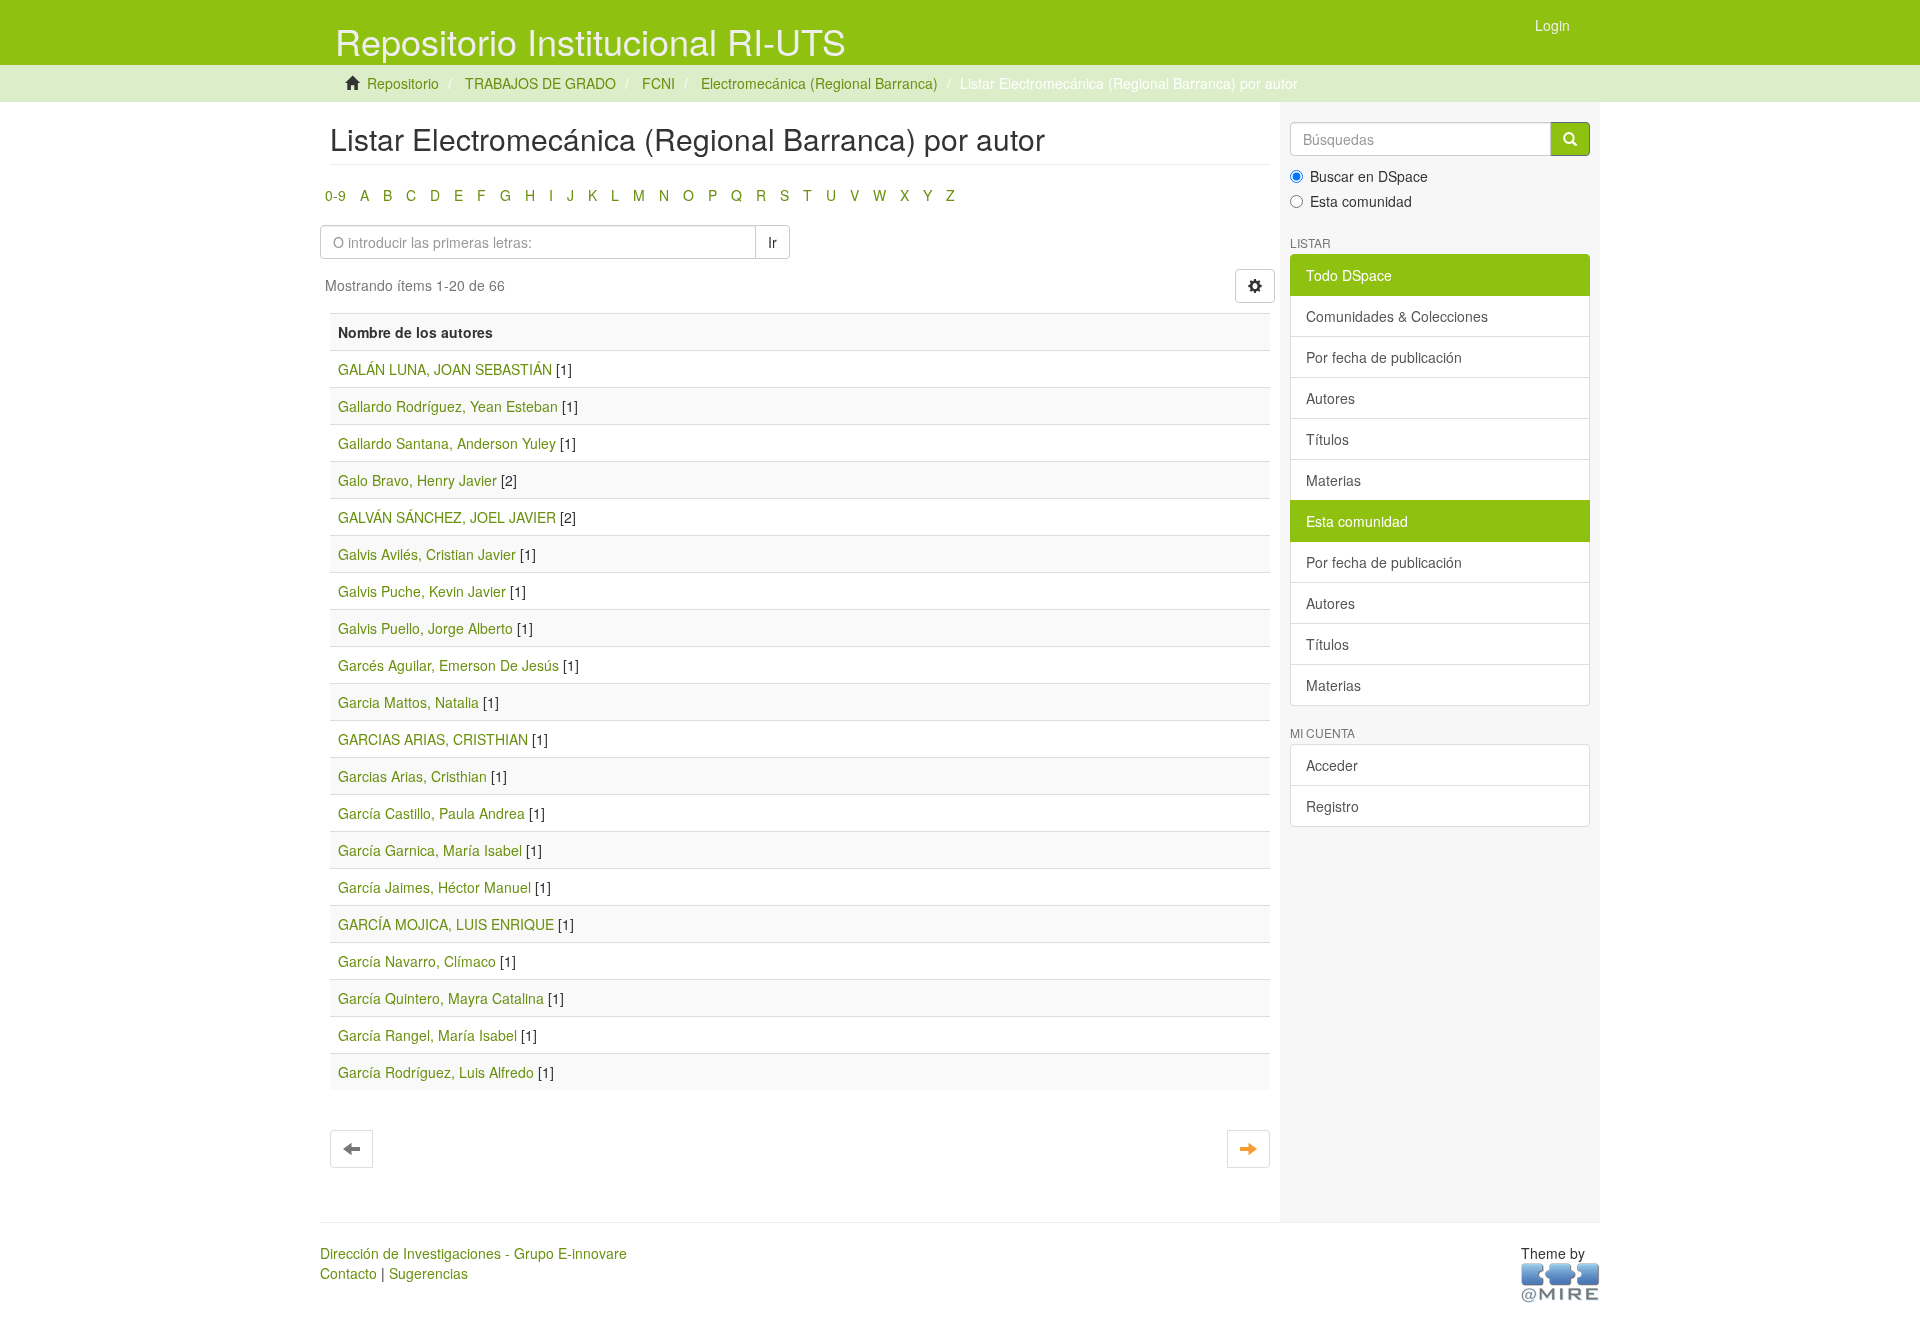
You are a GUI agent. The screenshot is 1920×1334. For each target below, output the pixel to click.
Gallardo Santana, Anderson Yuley (447, 443)
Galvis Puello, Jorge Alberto (425, 628)
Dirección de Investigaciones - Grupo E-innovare (473, 1253)
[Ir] (1570, 139)
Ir (772, 242)
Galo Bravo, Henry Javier (417, 480)
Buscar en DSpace (1369, 176)
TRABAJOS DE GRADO (540, 83)
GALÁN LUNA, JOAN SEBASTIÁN (445, 369)
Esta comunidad (1361, 201)
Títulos (1327, 439)
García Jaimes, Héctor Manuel (434, 887)
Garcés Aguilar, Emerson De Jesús (448, 665)
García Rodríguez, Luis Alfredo (436, 1072)
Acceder (1332, 765)
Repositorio (403, 83)
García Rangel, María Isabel (427, 1035)
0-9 (335, 195)
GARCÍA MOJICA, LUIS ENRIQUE (446, 924)
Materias (1333, 480)
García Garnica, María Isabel (430, 850)
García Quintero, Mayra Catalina (441, 998)
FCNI (658, 83)
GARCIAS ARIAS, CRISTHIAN (433, 739)
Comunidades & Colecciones (1397, 316)
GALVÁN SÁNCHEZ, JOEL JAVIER (447, 517)
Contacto (348, 1273)
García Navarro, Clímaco (417, 961)
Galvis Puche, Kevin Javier (422, 591)
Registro (1332, 806)
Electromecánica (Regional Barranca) (819, 83)
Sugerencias (428, 1273)
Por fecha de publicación (1384, 357)
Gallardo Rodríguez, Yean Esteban (448, 406)
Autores (1330, 398)
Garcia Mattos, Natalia (408, 702)
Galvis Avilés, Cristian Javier (427, 554)
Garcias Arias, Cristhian (412, 776)
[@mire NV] (1560, 1281)
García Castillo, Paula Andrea (431, 813)
